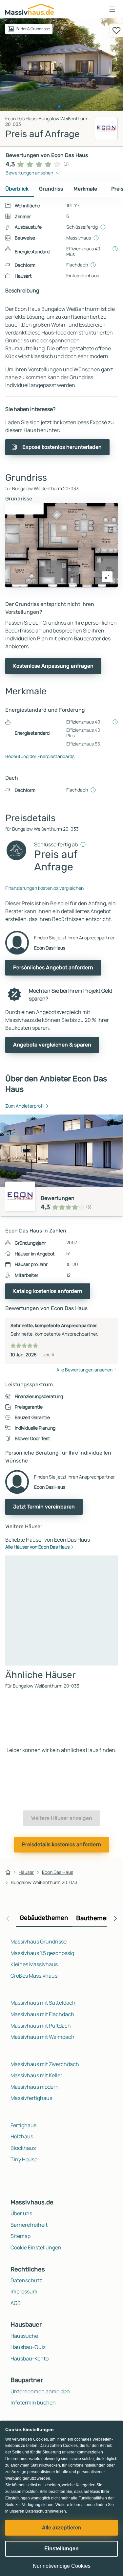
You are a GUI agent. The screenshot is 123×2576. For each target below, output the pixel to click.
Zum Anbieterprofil (25, 1106)
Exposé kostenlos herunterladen (62, 447)
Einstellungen (61, 2549)
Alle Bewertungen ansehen (84, 1370)
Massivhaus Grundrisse (39, 1942)
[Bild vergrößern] (107, 577)
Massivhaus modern (35, 2087)
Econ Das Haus (58, 1872)
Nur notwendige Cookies (62, 2566)
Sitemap (20, 2236)
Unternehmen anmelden (40, 2391)
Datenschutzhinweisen (46, 2511)
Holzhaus (22, 2136)
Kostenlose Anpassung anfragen (53, 666)
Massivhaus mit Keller (36, 2075)
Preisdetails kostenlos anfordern (61, 1844)
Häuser (26, 1872)
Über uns (21, 2213)
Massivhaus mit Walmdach (42, 2037)
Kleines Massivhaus (34, 1964)
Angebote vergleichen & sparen (52, 1045)
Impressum (24, 2291)
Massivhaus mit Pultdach (41, 2026)
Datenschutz (26, 2280)
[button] (112, 9)
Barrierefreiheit (29, 2225)
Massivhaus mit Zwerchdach (45, 2064)
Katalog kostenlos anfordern (48, 1291)
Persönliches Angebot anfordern (53, 967)
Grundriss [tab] (51, 189)
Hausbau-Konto (30, 2358)
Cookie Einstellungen (36, 2247)
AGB (16, 2303)
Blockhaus (23, 2148)
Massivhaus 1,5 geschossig (42, 1953)
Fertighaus (23, 2125)
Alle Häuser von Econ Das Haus (37, 1547)
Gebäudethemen (44, 1918)
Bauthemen (93, 1918)
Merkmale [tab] (85, 189)
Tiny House (24, 2159)
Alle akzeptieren (62, 2528)
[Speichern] (116, 30)
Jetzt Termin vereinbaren (44, 1507)
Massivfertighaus (31, 2098)
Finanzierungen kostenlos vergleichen (44, 888)
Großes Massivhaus (34, 1976)
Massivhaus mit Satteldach (43, 2003)
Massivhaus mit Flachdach (42, 2014)
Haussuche (24, 2336)
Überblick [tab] (17, 189)
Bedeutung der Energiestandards (40, 756)
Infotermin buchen (33, 2403)
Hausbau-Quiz (28, 2347)
